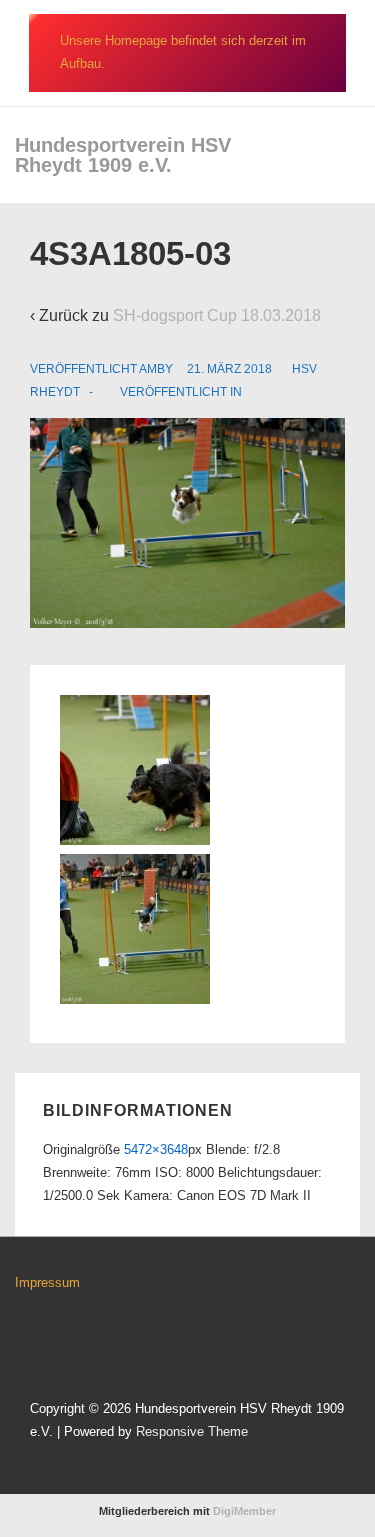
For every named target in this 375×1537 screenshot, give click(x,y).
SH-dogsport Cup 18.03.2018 (217, 315)
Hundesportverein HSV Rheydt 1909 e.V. (123, 155)
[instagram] (71, 1340)
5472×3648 (156, 1149)
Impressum (47, 1282)
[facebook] (29, 1340)
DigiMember (244, 1511)
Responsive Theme (192, 1431)
